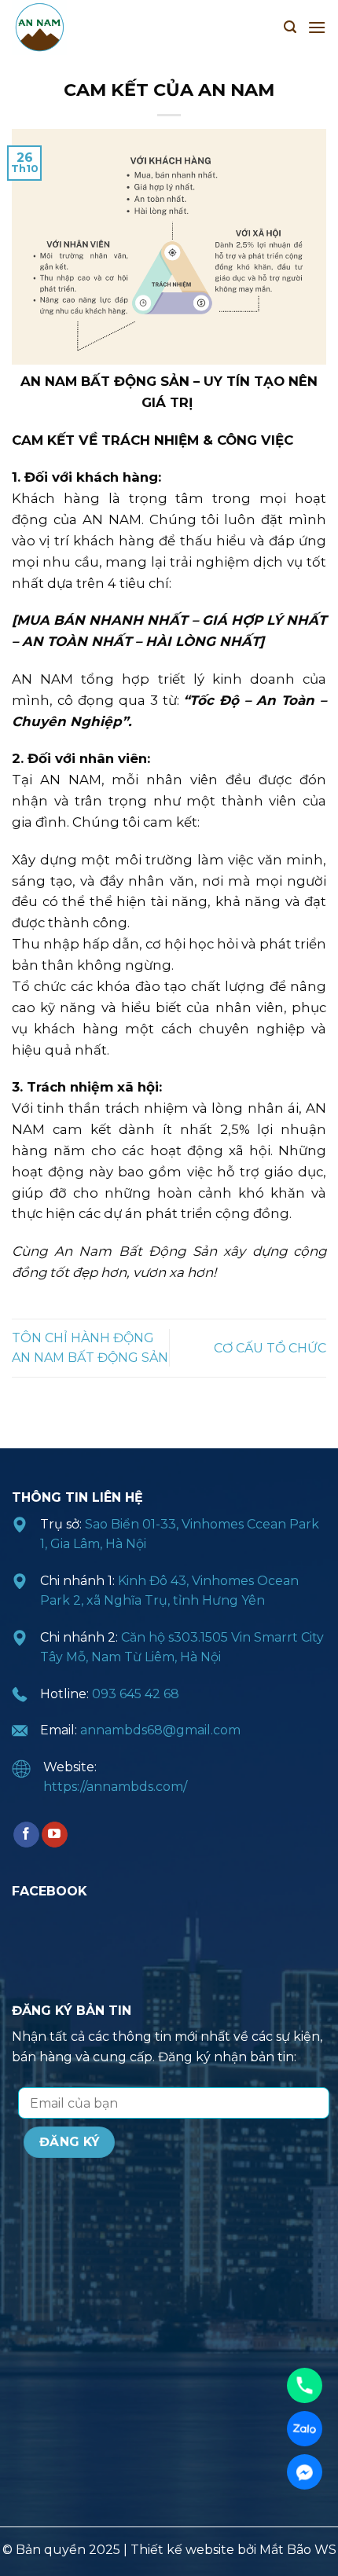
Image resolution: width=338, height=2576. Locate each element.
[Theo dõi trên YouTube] (55, 1835)
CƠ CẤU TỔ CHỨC (270, 1348)
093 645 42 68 (136, 1694)
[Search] (290, 27)
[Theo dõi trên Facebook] (26, 1835)
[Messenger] (305, 2472)
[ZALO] (305, 2429)
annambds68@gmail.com (160, 1730)
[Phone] (305, 2385)
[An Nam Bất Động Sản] (90, 28)
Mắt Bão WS (298, 2550)
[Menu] (317, 27)
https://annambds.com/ (115, 1787)
